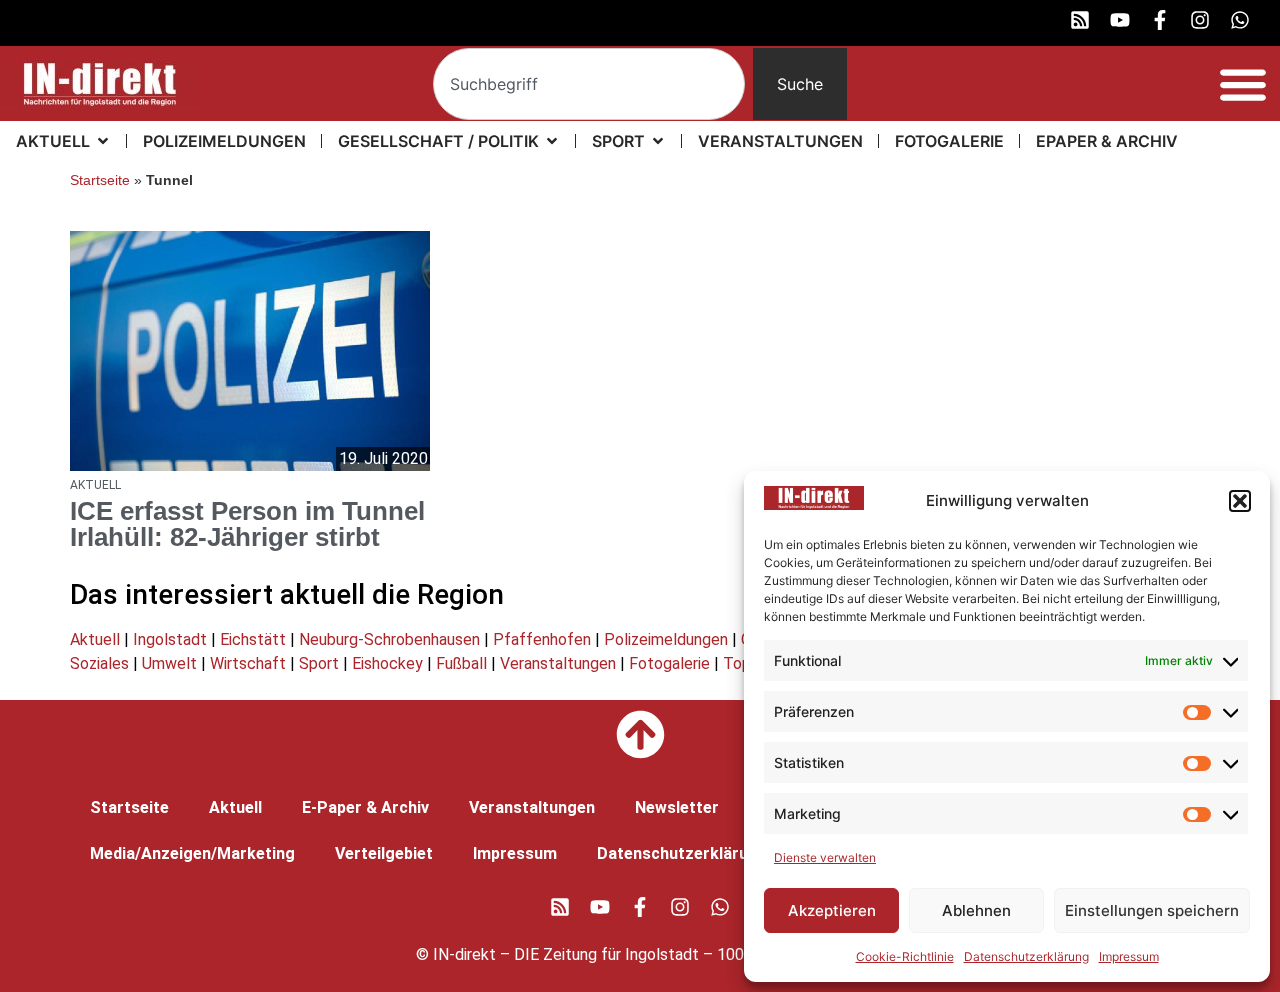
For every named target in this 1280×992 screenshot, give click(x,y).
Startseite (100, 180)
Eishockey (387, 663)
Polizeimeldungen (666, 639)
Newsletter (677, 807)
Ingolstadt (170, 639)
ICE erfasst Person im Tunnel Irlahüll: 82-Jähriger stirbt (247, 524)
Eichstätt (253, 639)
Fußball (461, 663)
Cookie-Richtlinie (905, 956)
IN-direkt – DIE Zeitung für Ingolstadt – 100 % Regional (628, 954)
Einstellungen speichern (1152, 910)
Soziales (99, 663)
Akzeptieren (832, 910)
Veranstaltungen (558, 663)
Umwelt (169, 663)
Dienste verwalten (825, 857)
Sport (319, 663)
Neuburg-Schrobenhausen (389, 639)
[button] (1240, 501)
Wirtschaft (248, 663)
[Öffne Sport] (658, 141)
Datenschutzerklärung (1026, 956)
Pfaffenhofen (542, 639)
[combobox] (588, 84)
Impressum (1129, 956)
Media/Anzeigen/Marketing (192, 853)
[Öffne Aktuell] (103, 141)
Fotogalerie (669, 663)
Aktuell (95, 639)
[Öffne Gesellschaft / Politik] (552, 141)
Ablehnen (976, 910)
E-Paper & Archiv (365, 807)
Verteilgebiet (384, 853)
